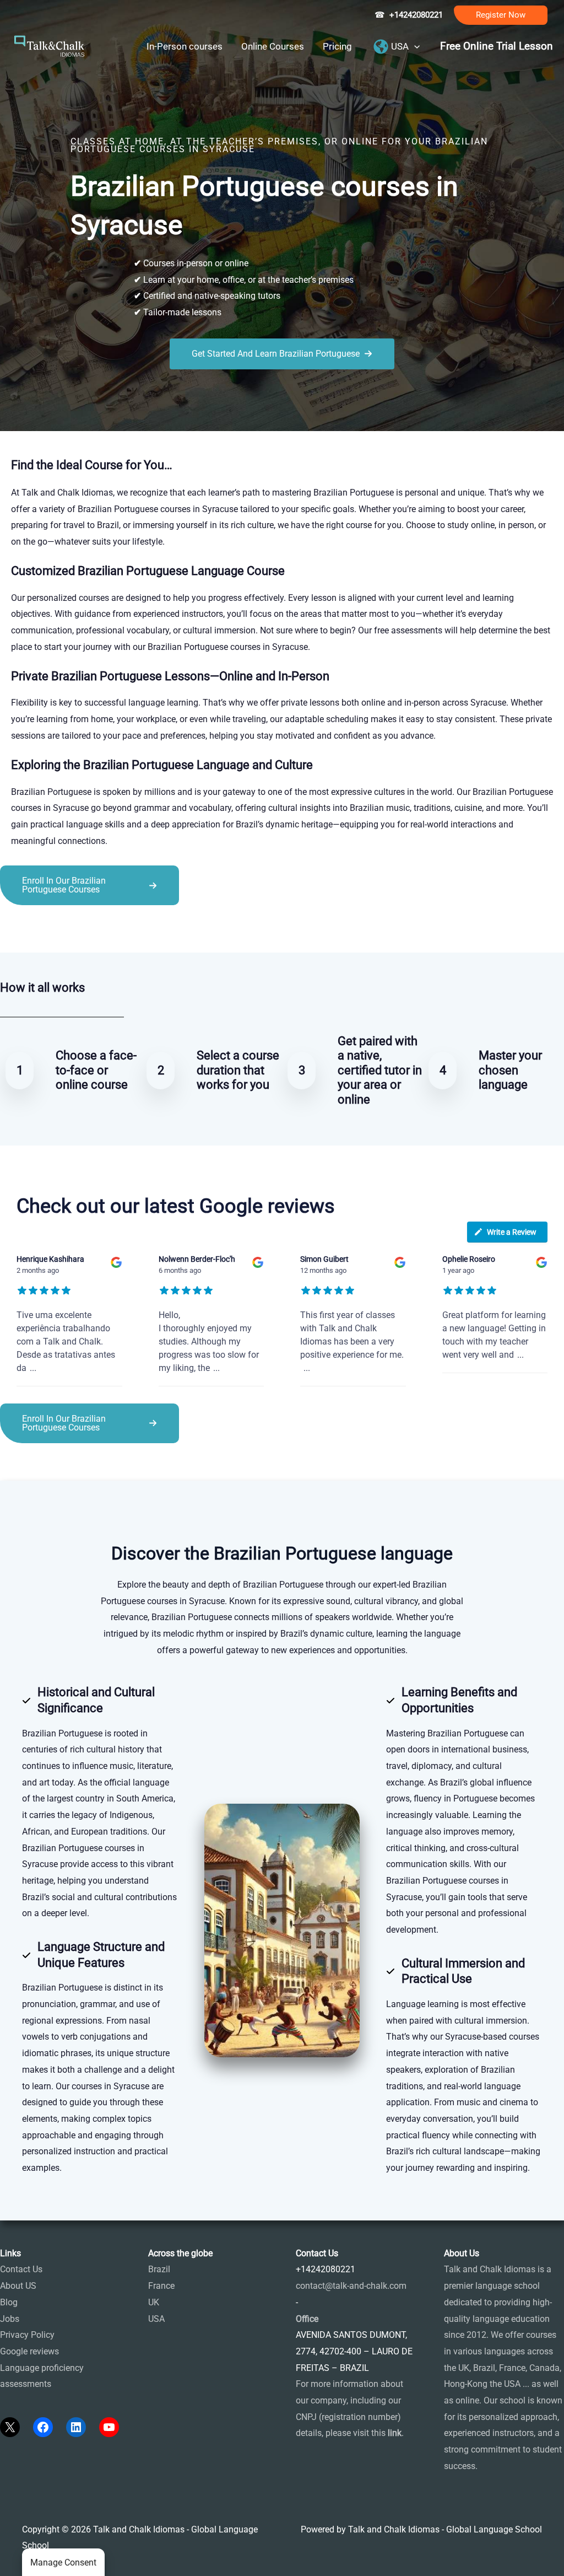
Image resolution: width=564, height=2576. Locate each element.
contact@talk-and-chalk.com (351, 2286)
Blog (9, 2302)
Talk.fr (12, 930)
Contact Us (21, 2269)
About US (18, 2286)
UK (154, 2302)
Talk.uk (108, 930)
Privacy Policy (27, 2335)
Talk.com (74, 930)
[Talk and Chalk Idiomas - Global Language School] (50, 45)
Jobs (10, 2319)
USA (156, 2319)
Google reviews (29, 2351)
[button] (501, 15)
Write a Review (512, 1232)
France (161, 2286)
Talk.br (40, 930)
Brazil (159, 2269)
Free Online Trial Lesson (497, 46)
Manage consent (63, 2562)
